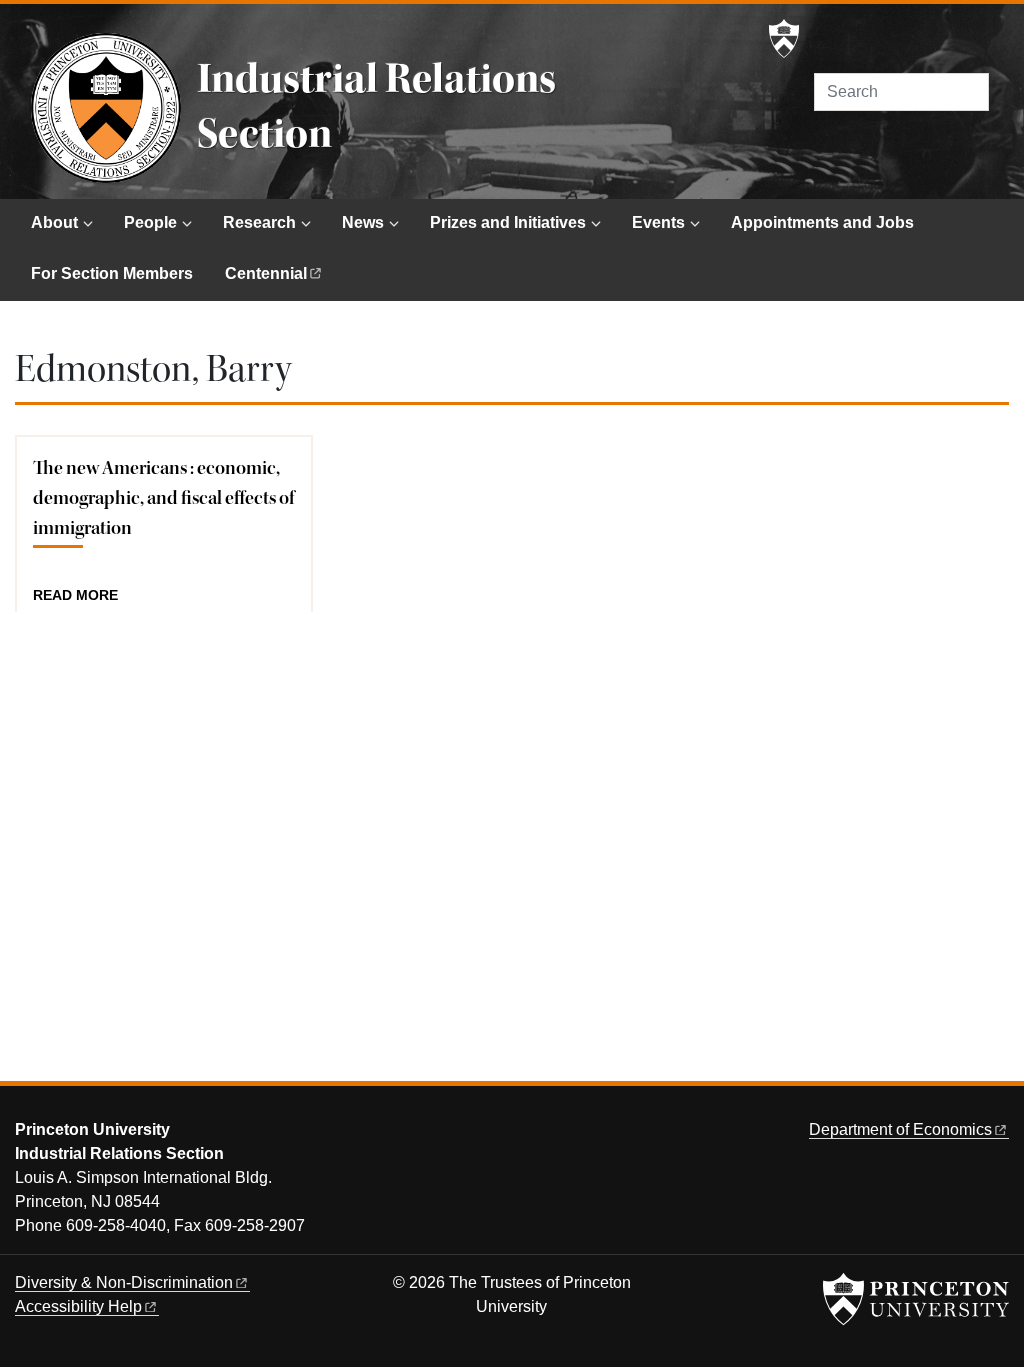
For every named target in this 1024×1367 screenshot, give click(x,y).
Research (259, 222)
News (363, 222)
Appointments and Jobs (822, 222)
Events (658, 222)
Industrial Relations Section (376, 106)
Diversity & (124, 1282)
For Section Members (112, 273)
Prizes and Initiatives (508, 222)
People (150, 222)
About (54, 222)
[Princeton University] (784, 39)
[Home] (106, 108)
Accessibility (78, 1306)
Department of (900, 1129)
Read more (75, 596)
